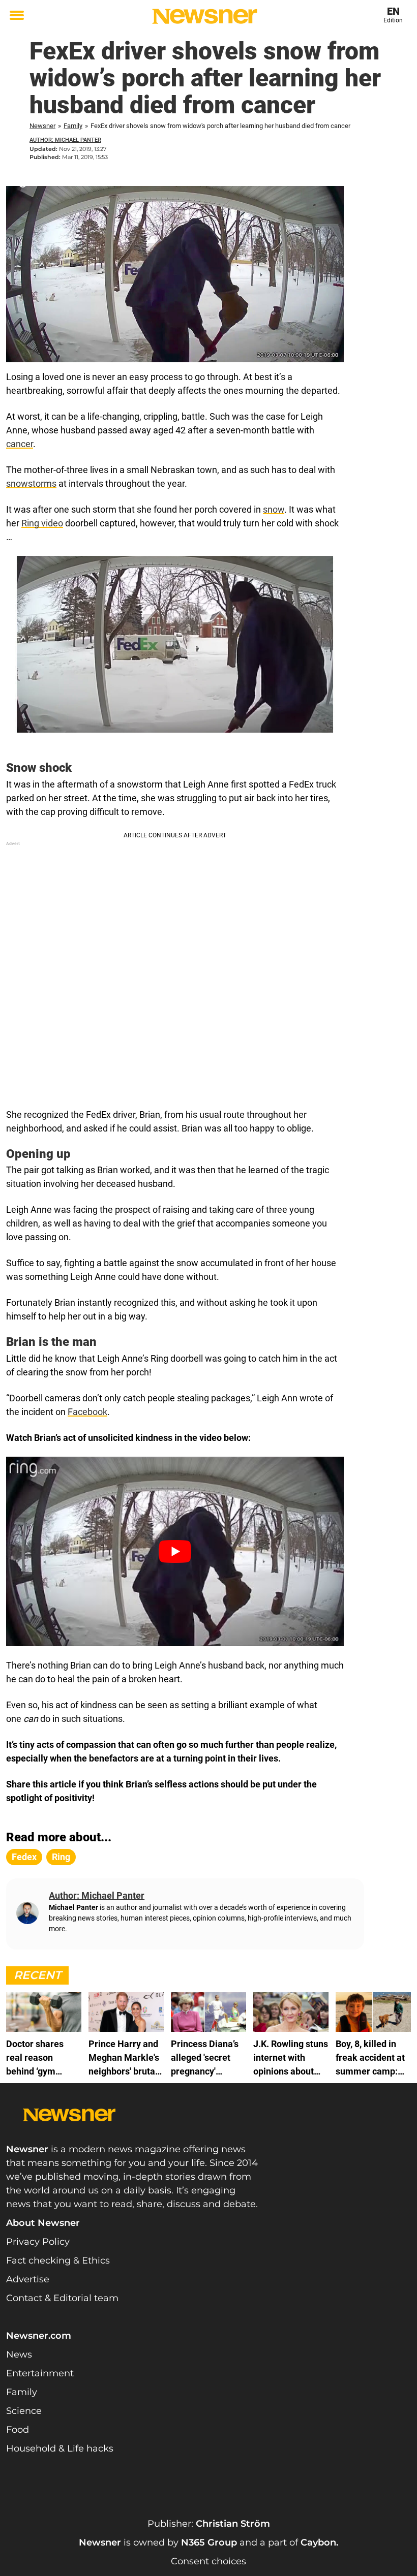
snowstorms (31, 483)
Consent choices (208, 2561)
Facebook (87, 1412)
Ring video (42, 523)
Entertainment (40, 2373)
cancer (20, 444)
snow (274, 509)
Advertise (28, 2279)
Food (18, 2430)
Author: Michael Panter (65, 140)
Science (24, 2411)
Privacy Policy (38, 2242)
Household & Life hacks (60, 2448)
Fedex (24, 1857)
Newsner (42, 126)
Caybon (318, 2542)
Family (73, 126)
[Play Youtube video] (175, 1551)
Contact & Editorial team (62, 2298)
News (19, 2354)
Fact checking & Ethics (58, 2260)
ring (61, 1857)
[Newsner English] (205, 16)
